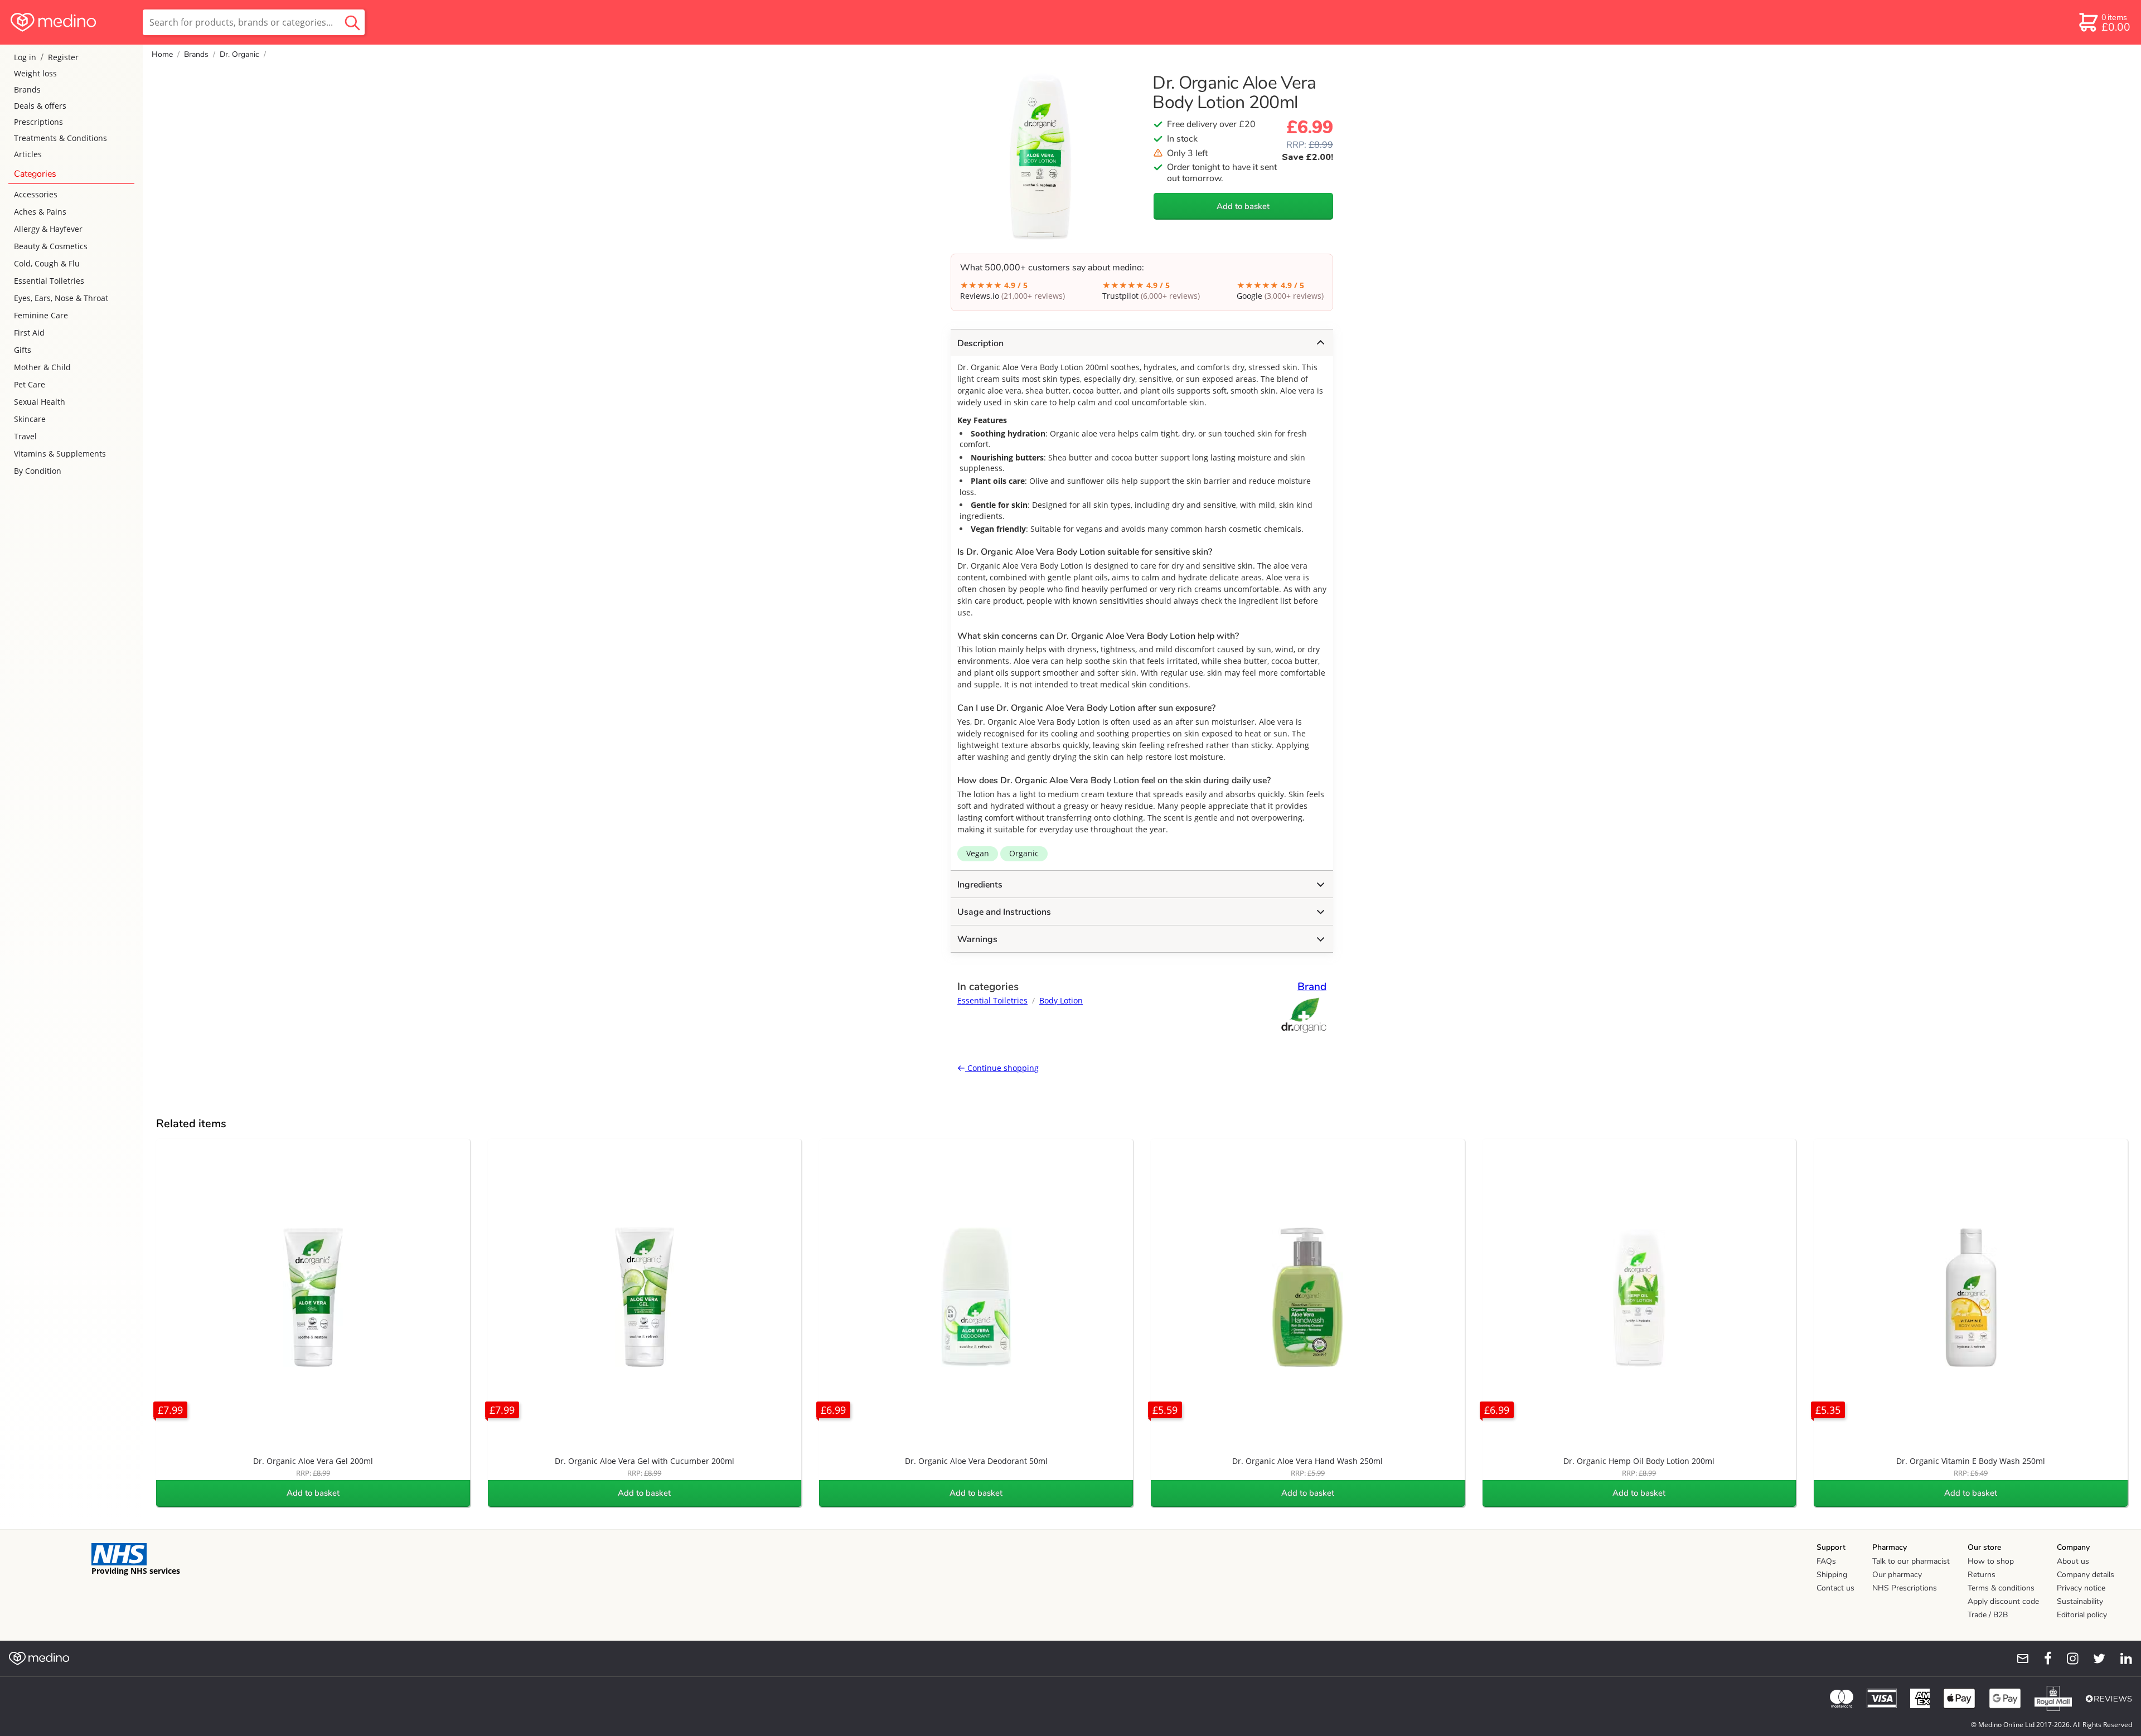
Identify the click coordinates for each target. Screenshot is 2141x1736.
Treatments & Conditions (60, 138)
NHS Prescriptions (1905, 1588)
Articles (28, 154)
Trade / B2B (1988, 1615)
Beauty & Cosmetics (51, 246)
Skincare (30, 419)
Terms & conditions (2001, 1588)
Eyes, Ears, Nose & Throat (61, 298)
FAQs (1826, 1561)
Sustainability (2080, 1601)
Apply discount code (2003, 1601)
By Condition (38, 471)
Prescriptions (38, 122)
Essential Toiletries (49, 281)
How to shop (1991, 1561)
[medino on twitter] (2094, 1659)
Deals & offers (40, 106)
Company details (2086, 1575)
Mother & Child (42, 367)
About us (2073, 1561)
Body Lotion (1061, 1000)
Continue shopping (1002, 1068)
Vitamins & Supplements (60, 454)
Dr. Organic (239, 54)
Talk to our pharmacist (1911, 1561)
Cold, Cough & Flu (47, 263)
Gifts (23, 350)
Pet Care (30, 384)
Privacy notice (2081, 1588)
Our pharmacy (1897, 1575)
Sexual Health (40, 402)
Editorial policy (2082, 1615)
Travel (25, 436)
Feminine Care (41, 315)
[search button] (352, 22)
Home (162, 54)
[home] (71, 22)
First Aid (29, 333)
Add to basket (1243, 206)
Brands (27, 89)
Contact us (1835, 1588)
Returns (1982, 1575)
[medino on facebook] (2041, 1659)
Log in (25, 57)
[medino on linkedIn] (2121, 1659)
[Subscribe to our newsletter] (2018, 1659)
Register (63, 57)
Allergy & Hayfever (48, 229)
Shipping (1832, 1575)
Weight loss (35, 73)
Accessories (36, 194)
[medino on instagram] (2067, 1659)
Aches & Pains (40, 212)
